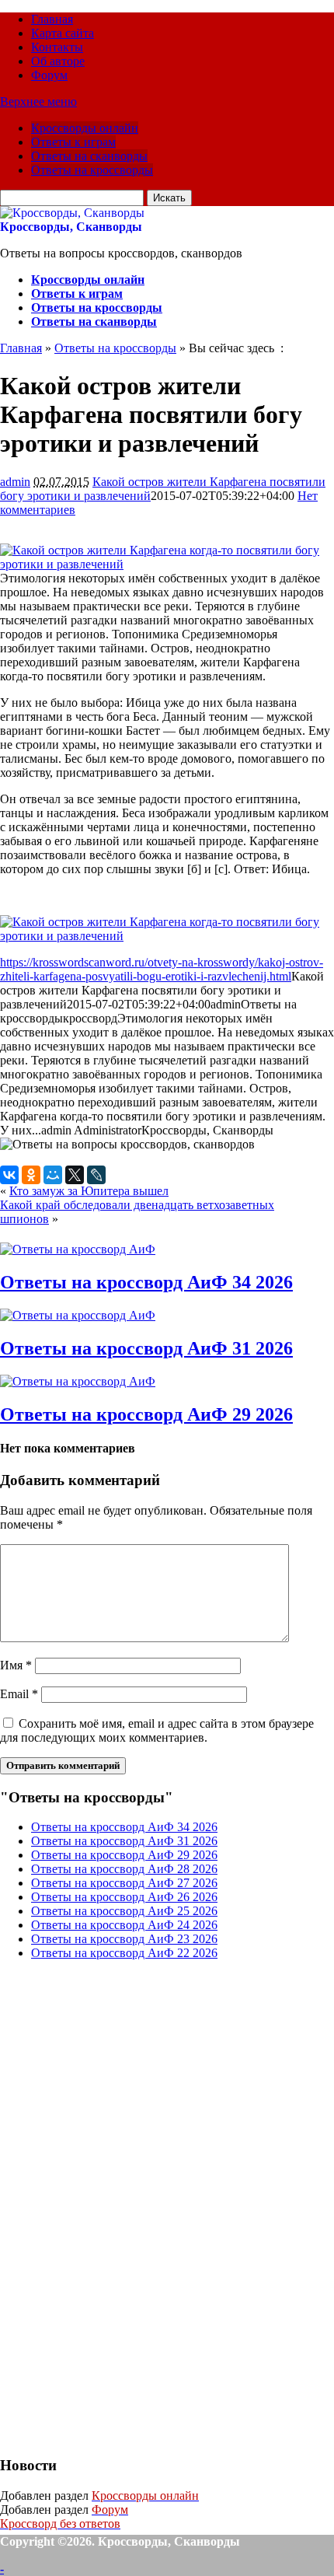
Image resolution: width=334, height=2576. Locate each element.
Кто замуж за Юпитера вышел (89, 1191)
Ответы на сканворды (89, 156)
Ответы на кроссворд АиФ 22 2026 (124, 1953)
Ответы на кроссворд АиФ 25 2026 (124, 1911)
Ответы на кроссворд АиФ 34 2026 (146, 1282)
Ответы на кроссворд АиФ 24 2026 (124, 1925)
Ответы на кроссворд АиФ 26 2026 (124, 1897)
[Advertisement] (117, 2206)
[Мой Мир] (53, 1175)
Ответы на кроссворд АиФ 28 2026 (124, 1869)
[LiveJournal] (96, 1175)
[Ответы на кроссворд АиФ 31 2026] (78, 1315)
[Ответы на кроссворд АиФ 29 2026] (78, 1381)
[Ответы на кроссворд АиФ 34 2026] (78, 1249)
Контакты (57, 47)
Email (19, 1694)
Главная (52, 19)
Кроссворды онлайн (85, 128)
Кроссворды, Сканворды (71, 227)
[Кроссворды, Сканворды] (72, 213)
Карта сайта (63, 33)
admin (15, 482)
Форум (49, 75)
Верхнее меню (38, 101)
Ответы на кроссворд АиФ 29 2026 (146, 1414)
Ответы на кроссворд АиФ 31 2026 (146, 1348)
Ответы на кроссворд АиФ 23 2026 (124, 1939)
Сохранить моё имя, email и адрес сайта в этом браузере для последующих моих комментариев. (157, 1730)
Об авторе (58, 61)
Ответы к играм (73, 142)
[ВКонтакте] (9, 1175)
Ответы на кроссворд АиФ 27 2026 (124, 1883)
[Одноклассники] (31, 1175)
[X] (75, 1175)
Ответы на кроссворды (92, 170)
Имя (16, 1665)
